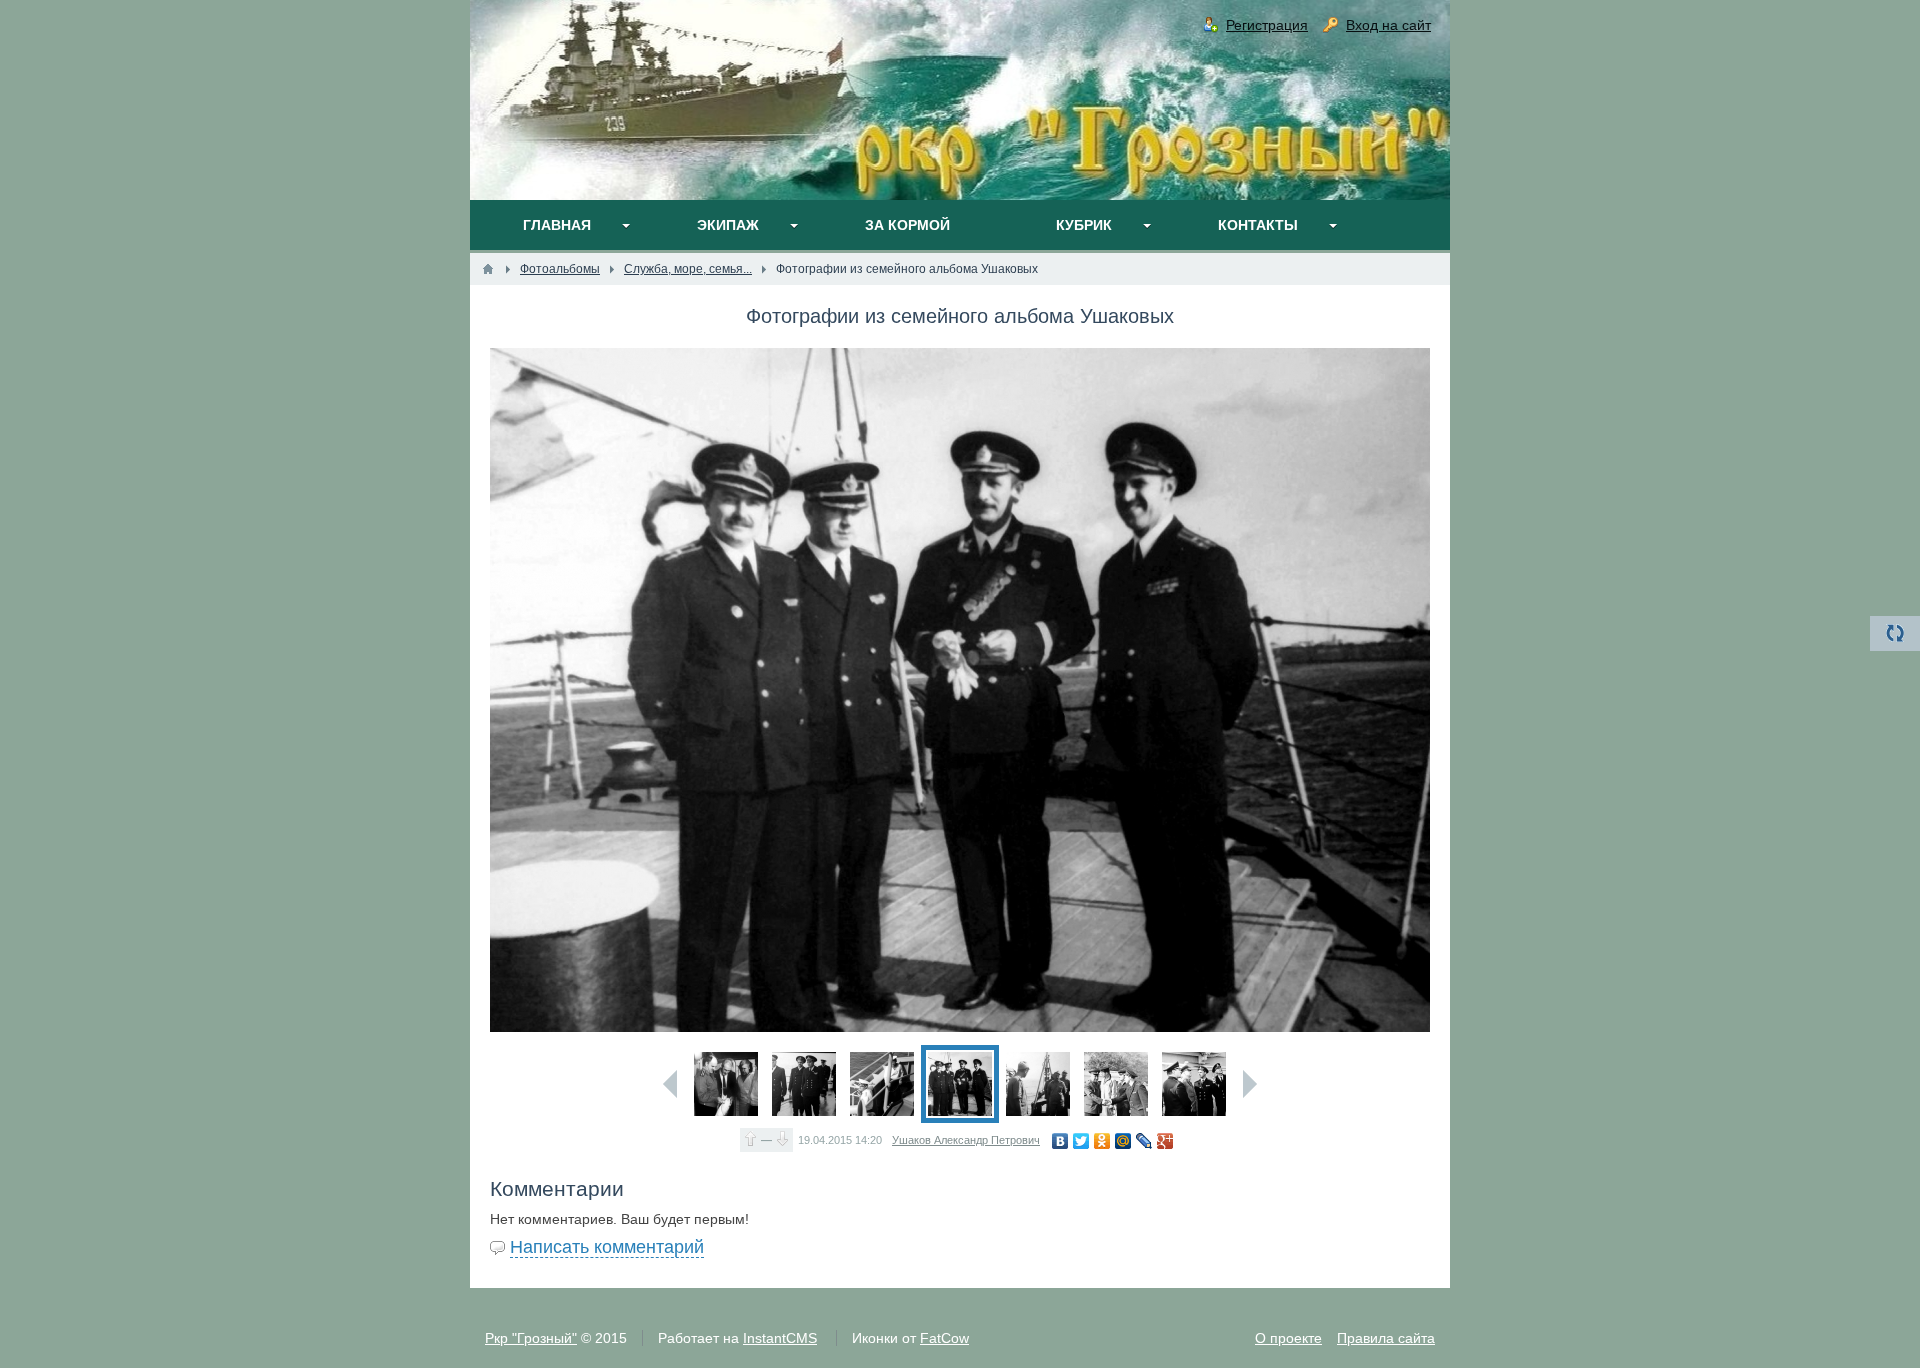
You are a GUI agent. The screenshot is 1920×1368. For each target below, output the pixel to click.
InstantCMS (780, 1338)
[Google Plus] (1165, 1141)
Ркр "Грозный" (531, 1338)
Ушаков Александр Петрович (966, 1140)
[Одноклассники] (1102, 1141)
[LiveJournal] (1144, 1141)
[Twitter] (1081, 1141)
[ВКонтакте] (1060, 1141)
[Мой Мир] (1123, 1141)
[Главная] (488, 269)
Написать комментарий (607, 1247)
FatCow (944, 1338)
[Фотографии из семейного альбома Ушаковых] (726, 1084)
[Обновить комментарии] (1895, 633)
